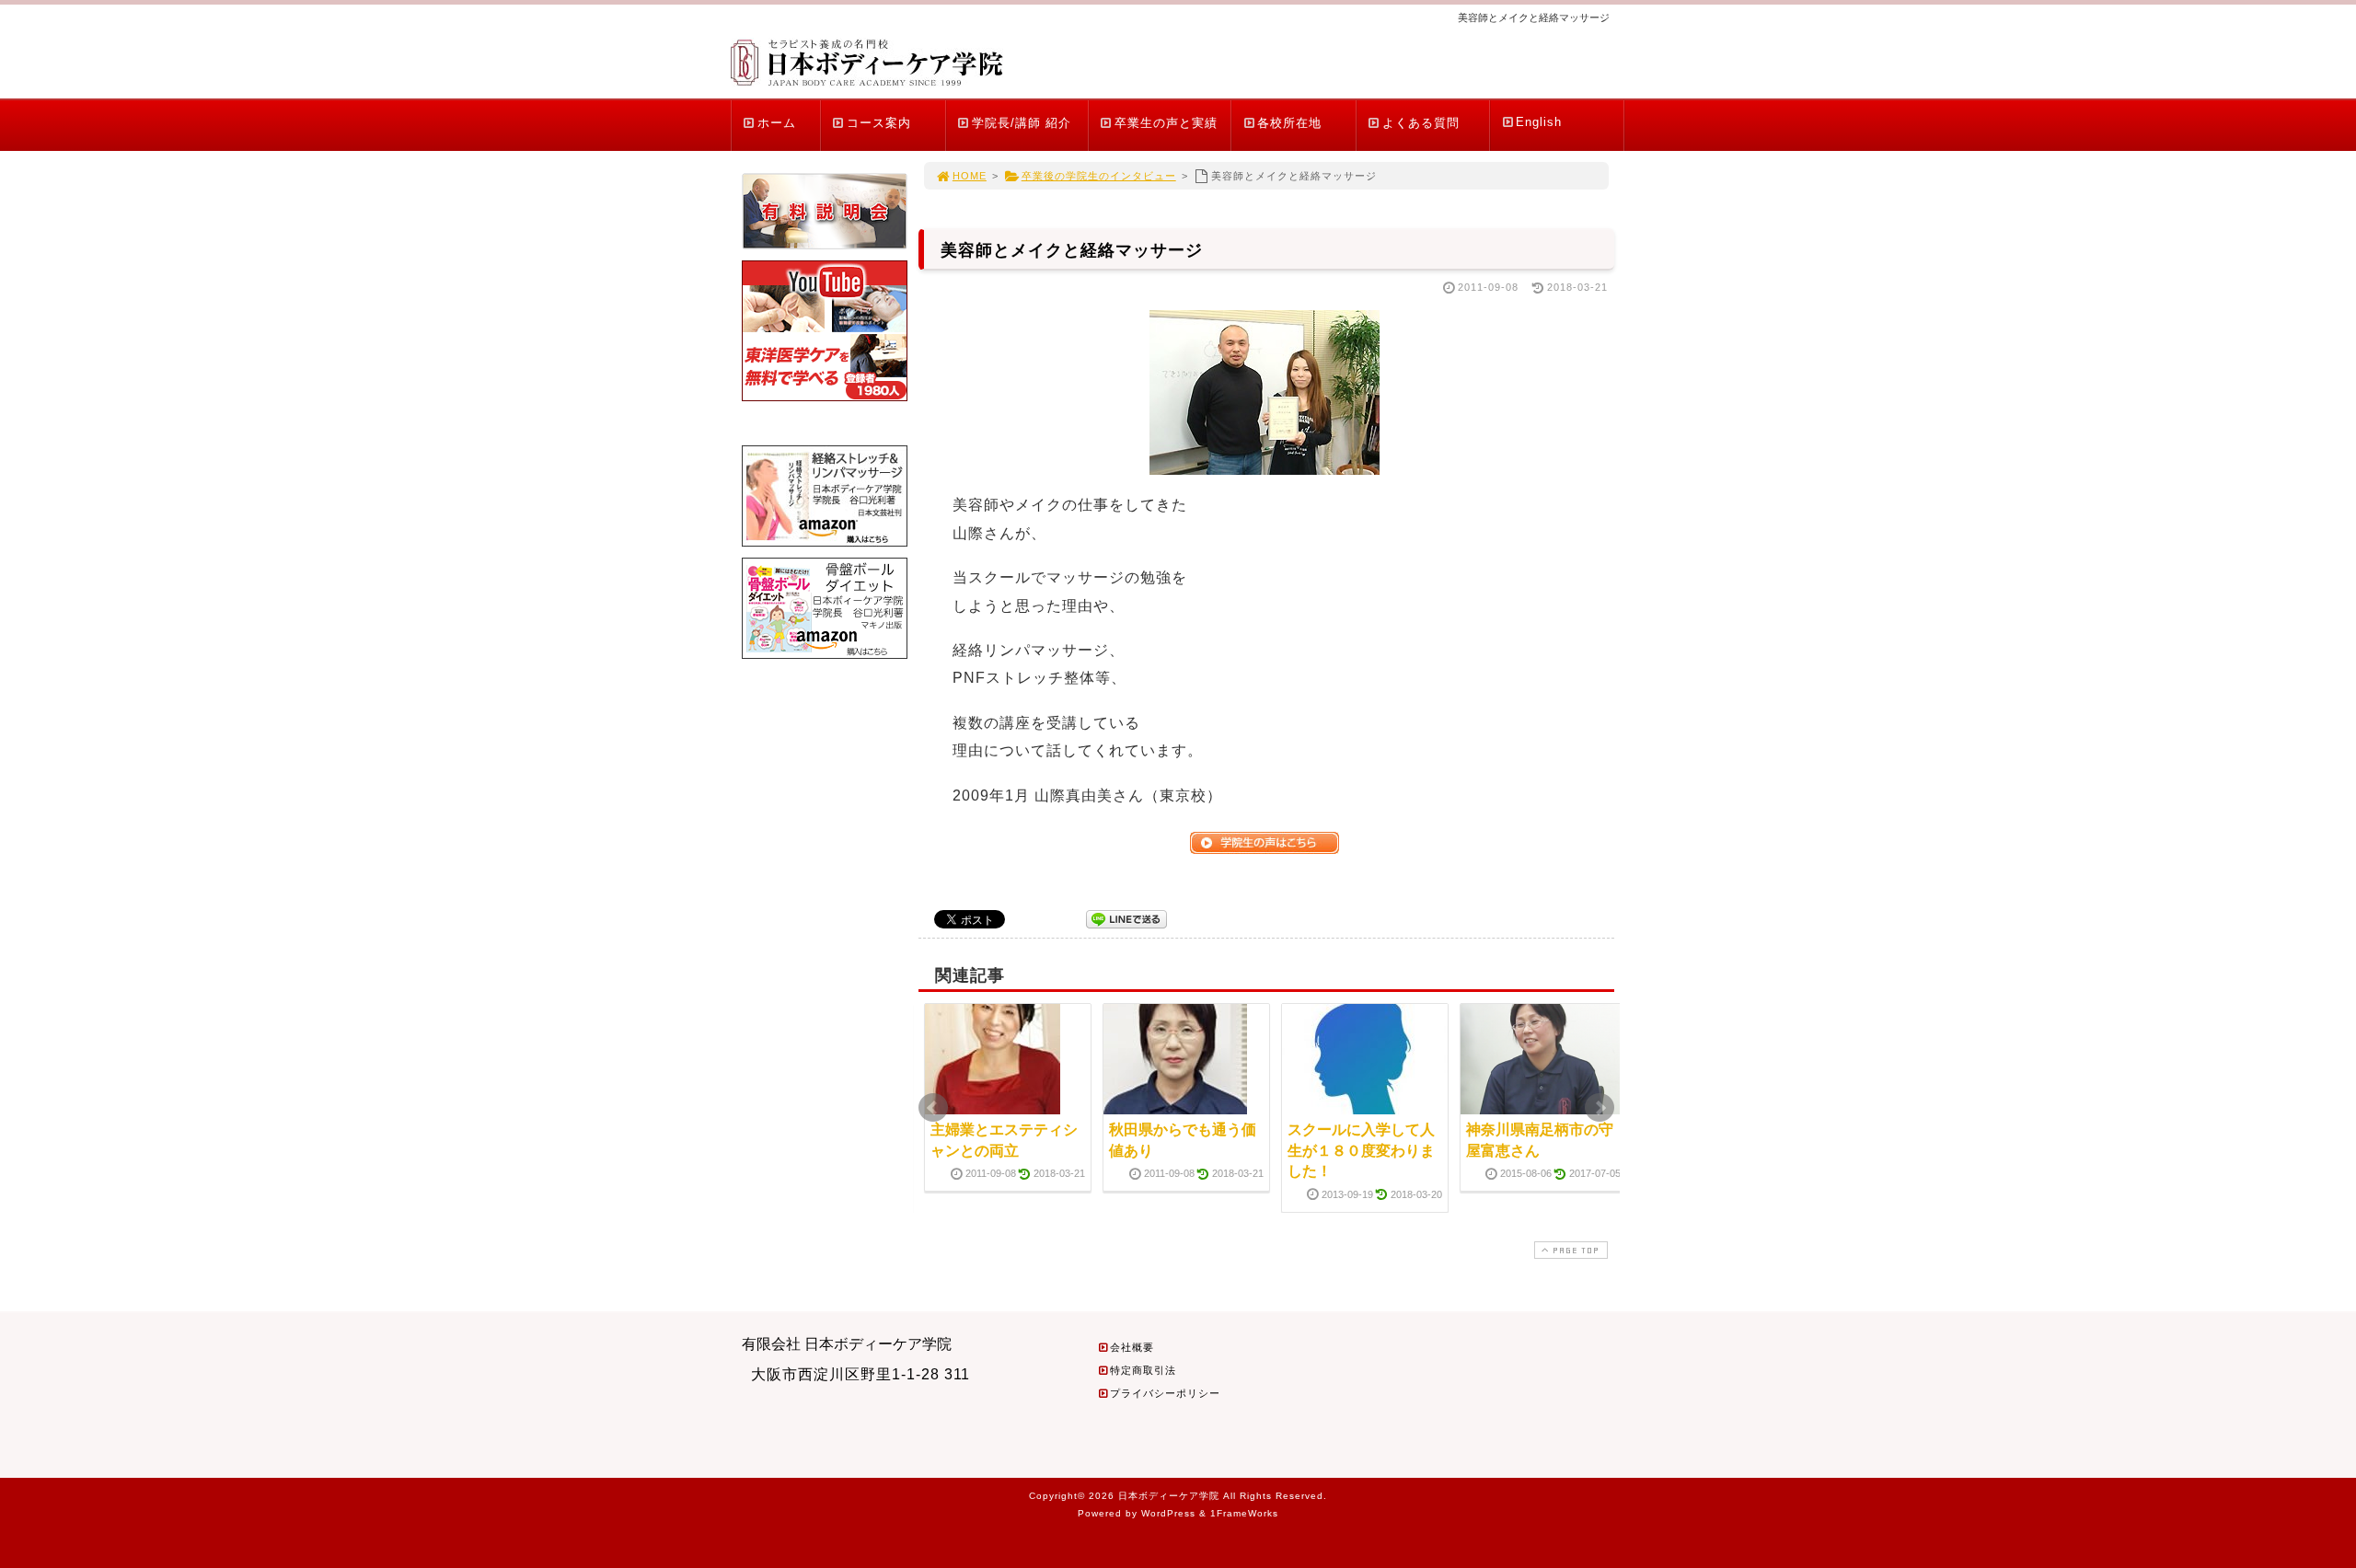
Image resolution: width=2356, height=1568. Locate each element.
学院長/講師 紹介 (1022, 123)
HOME (970, 176)
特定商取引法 (1143, 1370)
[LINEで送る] (1126, 918)
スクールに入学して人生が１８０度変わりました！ (1361, 1150)
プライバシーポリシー (1165, 1393)
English (1539, 122)
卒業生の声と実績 (1166, 123)
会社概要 (1132, 1347)
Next (1600, 1108)
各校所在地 (1289, 123)
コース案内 (879, 123)
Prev (933, 1108)
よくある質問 (1421, 123)
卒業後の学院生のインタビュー (1099, 176)
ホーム (777, 123)
